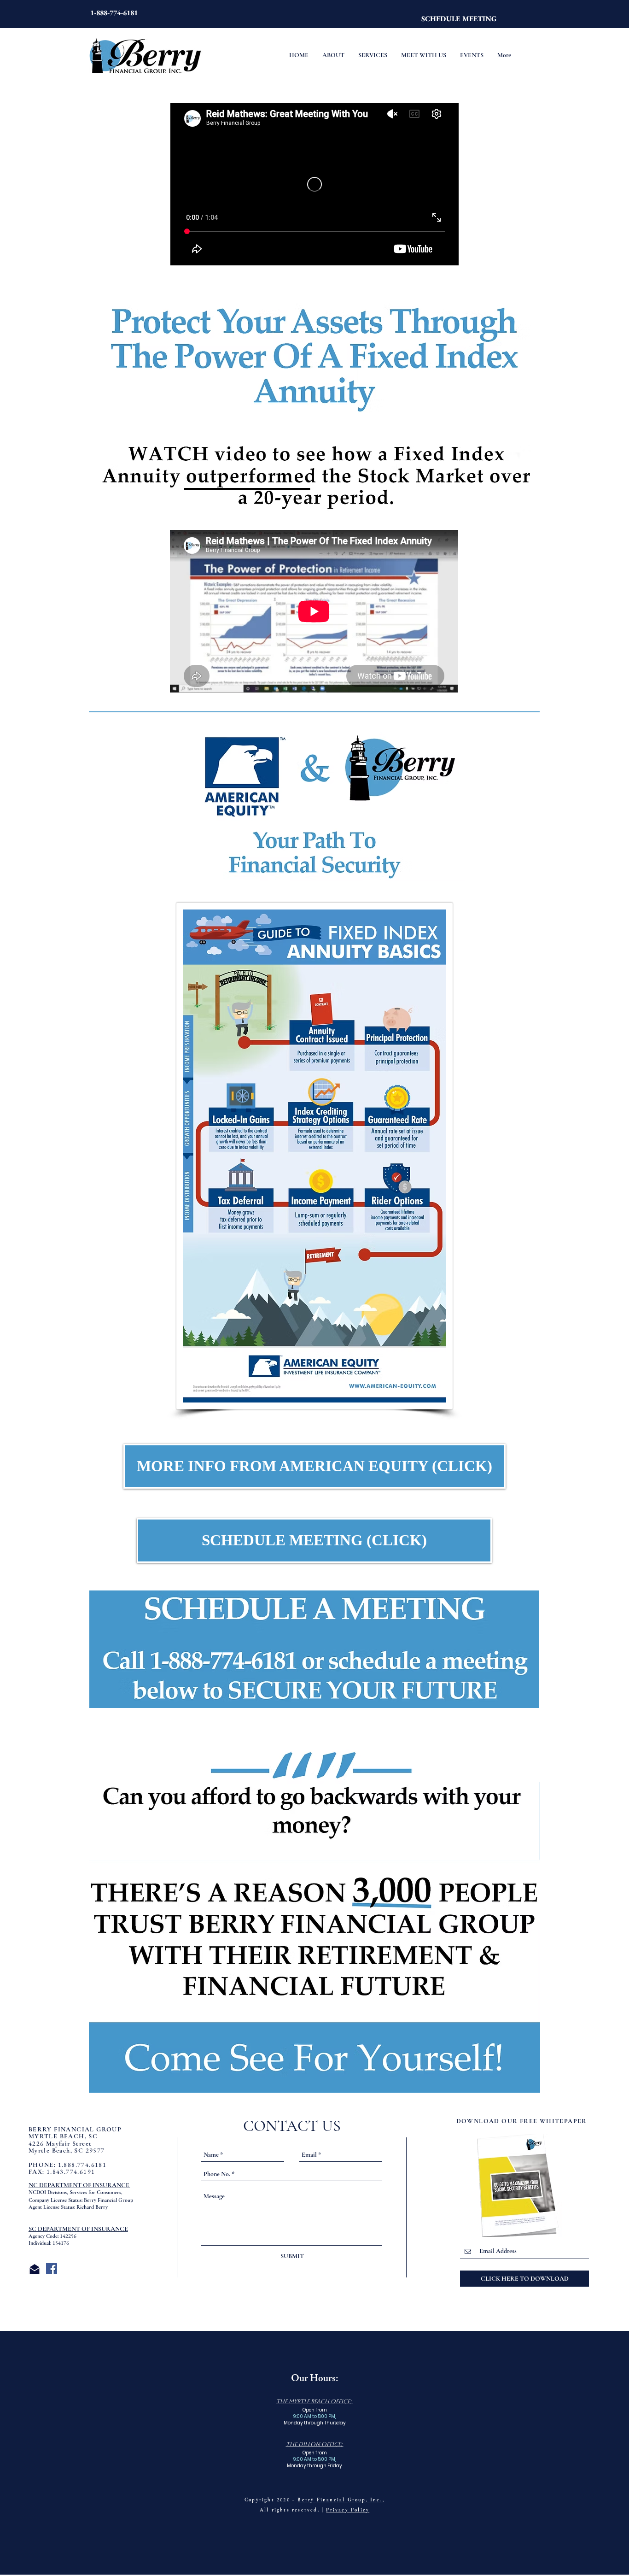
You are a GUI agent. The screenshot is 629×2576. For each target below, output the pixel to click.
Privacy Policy (348, 2510)
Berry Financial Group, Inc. (340, 2500)
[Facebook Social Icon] (52, 2269)
